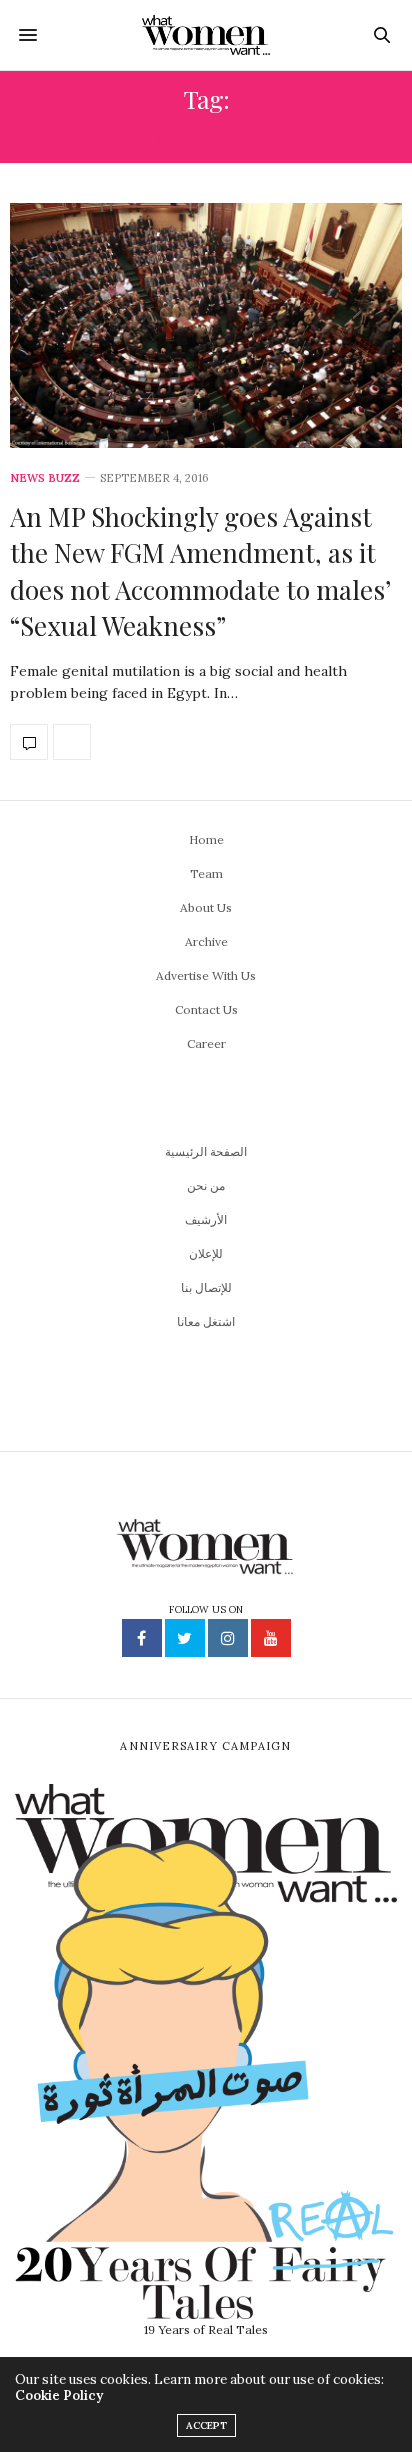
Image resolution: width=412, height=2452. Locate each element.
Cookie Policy (59, 2395)
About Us (206, 907)
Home (206, 839)
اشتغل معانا (206, 1321)
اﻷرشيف (206, 1219)
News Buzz (45, 478)
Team (206, 873)
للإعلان (206, 1253)
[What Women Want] (206, 35)
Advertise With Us (206, 975)
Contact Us (206, 1009)
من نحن (206, 1185)
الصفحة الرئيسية (206, 1151)
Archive (206, 941)
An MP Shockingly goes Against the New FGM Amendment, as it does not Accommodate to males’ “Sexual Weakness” (200, 571)
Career (206, 1043)
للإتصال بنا (206, 1287)
